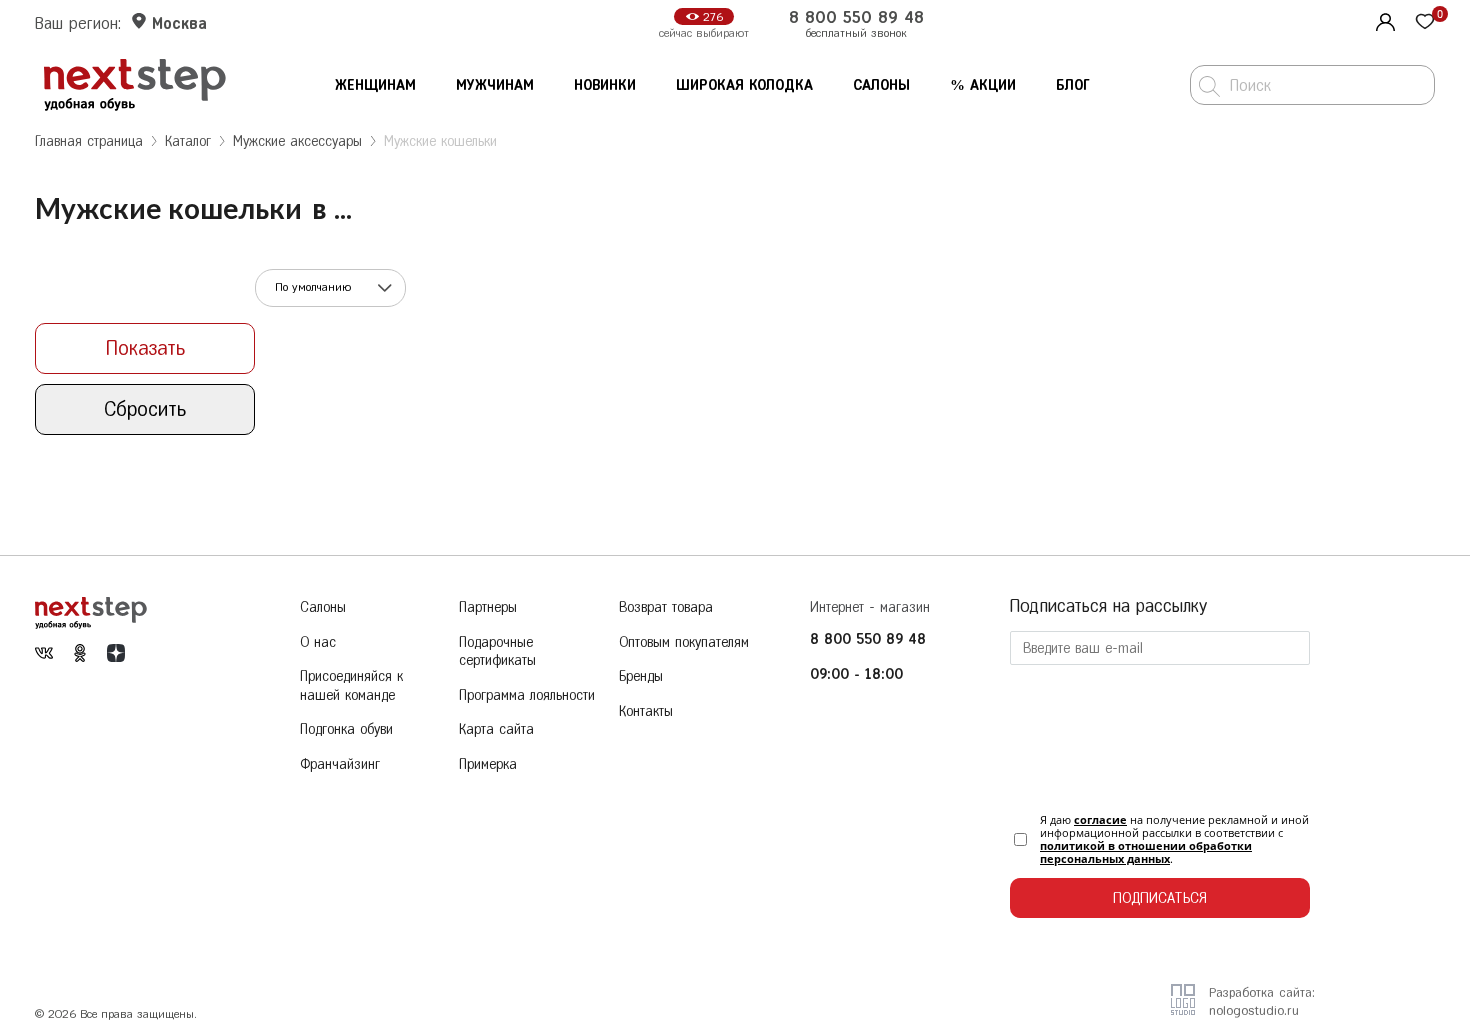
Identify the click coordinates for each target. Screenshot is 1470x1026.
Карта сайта (496, 729)
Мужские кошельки (440, 141)
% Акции (983, 85)
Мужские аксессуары (297, 141)
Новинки (605, 85)
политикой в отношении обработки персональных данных (1146, 852)
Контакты (646, 711)
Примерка (488, 764)
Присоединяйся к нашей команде (351, 686)
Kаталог (188, 141)
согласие (1100, 819)
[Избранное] (1425, 23)
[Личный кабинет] (1383, 20)
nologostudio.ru (1254, 1010)
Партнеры (488, 607)
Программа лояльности (527, 695)
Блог (1073, 85)
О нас (318, 642)
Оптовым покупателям (684, 642)
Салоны (881, 85)
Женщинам (375, 85)
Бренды (641, 676)
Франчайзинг (340, 764)
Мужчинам (495, 85)
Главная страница (89, 141)
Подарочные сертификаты (497, 652)
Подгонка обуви (346, 729)
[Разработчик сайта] (1183, 1008)
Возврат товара (666, 607)
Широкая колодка (744, 85)
